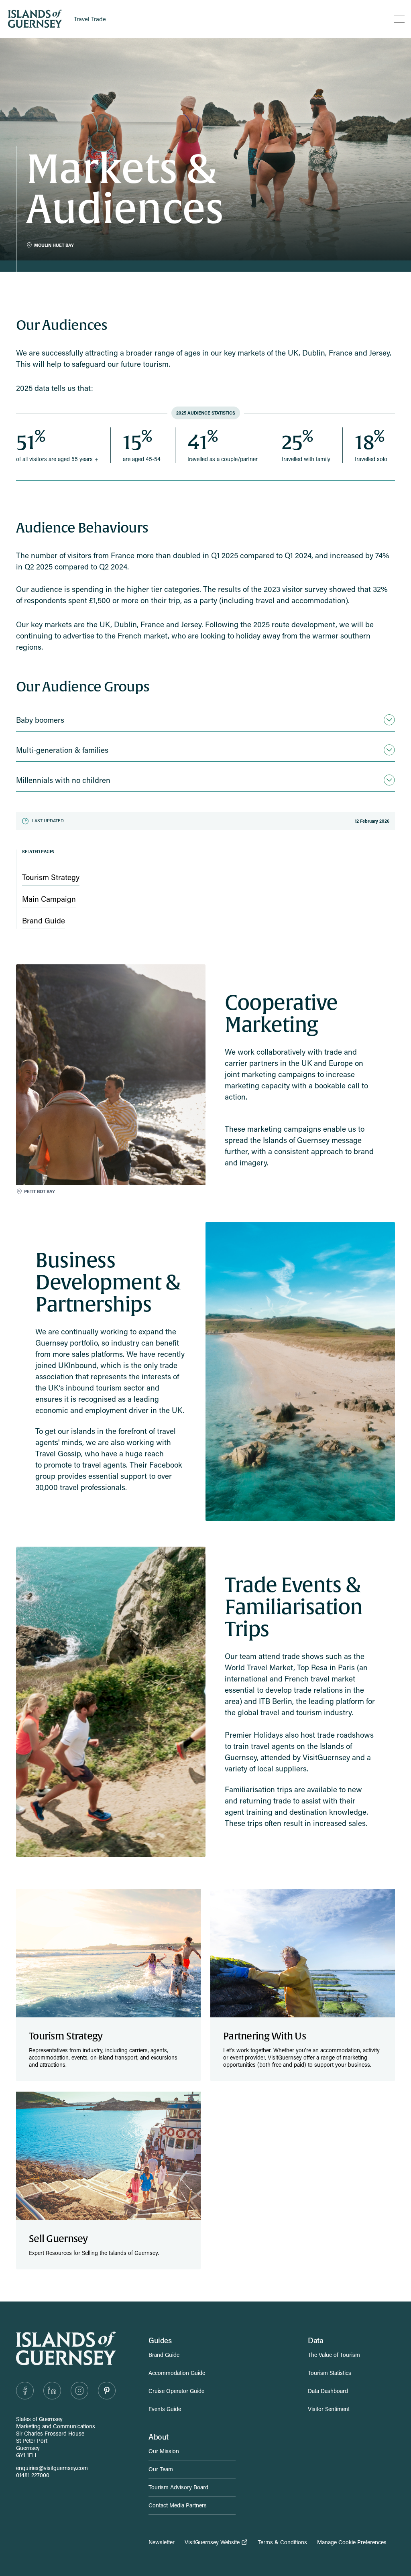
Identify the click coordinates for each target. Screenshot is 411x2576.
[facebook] (25, 2391)
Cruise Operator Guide (176, 2391)
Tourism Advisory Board (178, 2487)
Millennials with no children (63, 780)
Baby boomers (40, 720)
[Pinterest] (107, 2391)
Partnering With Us (265, 2036)
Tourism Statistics (330, 2373)
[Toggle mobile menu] (399, 19)
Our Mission (164, 2451)
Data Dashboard (328, 2391)
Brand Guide (164, 2355)
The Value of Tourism (334, 2355)
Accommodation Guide (177, 2373)
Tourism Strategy (66, 2036)
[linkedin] (52, 2391)
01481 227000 (33, 2475)
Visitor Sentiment (329, 2409)
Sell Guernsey (58, 2239)
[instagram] (79, 2391)
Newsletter (162, 2542)
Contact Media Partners (178, 2505)
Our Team (161, 2469)
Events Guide (165, 2409)
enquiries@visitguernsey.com (52, 2468)
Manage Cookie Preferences (352, 2542)
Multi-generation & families (62, 750)
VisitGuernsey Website (212, 2542)
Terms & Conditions (282, 2542)
